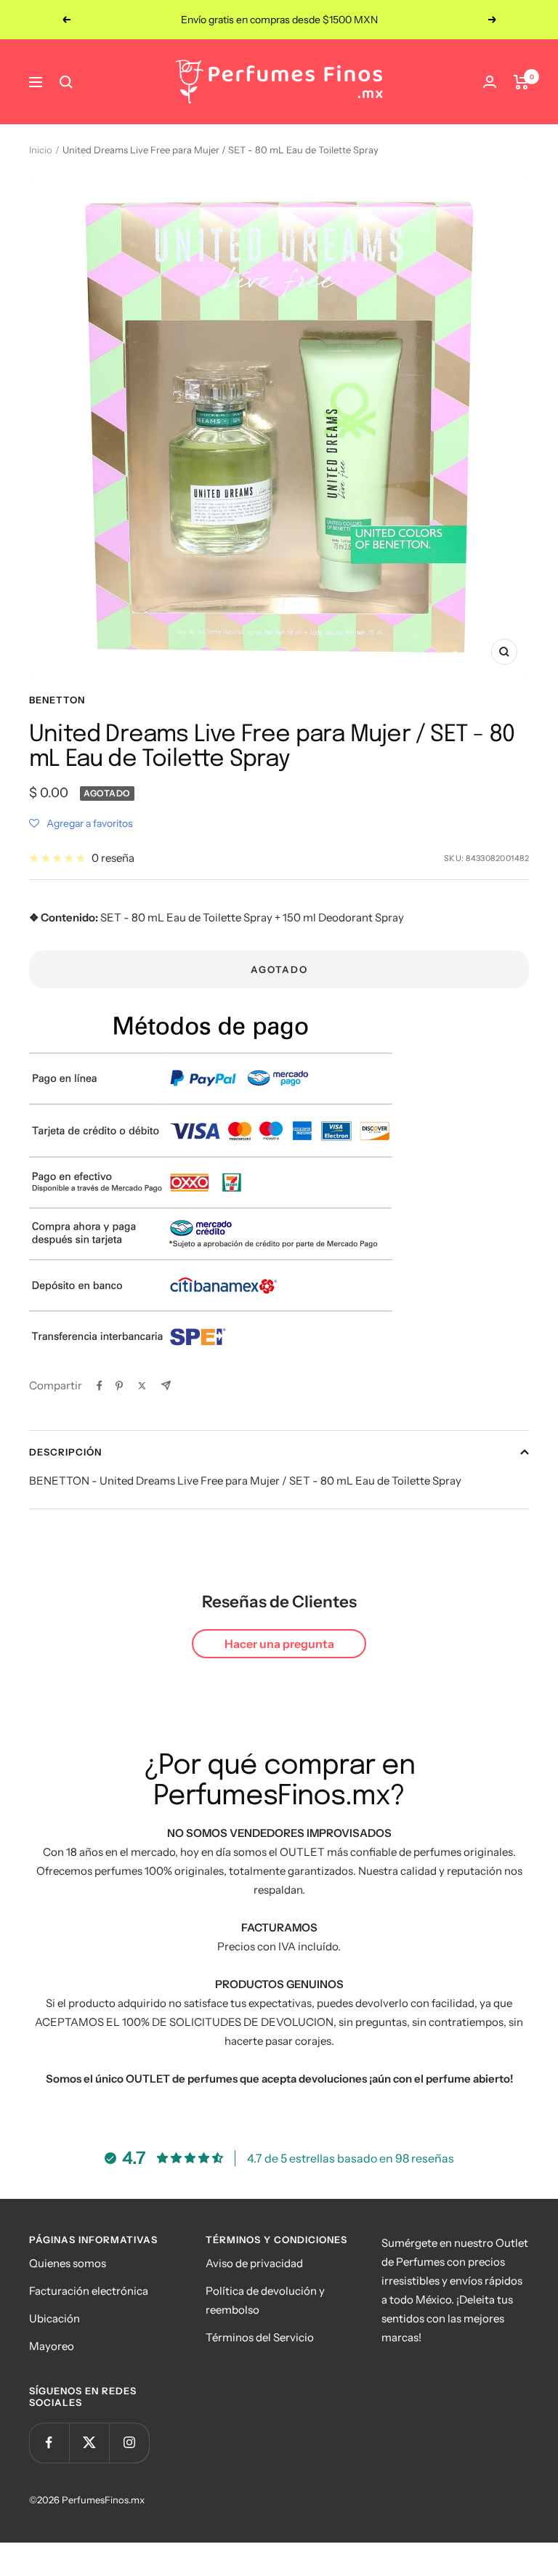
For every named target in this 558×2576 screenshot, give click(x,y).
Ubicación (54, 2318)
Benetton (57, 700)
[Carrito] (521, 82)
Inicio (41, 150)
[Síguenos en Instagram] (129, 2443)
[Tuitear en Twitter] (142, 1386)
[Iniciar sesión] (490, 82)
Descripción (65, 1452)
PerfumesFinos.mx (103, 2500)
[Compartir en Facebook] (100, 1386)
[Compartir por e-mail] (166, 1385)
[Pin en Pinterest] (119, 1386)
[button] (81, 823)
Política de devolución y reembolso (265, 2300)
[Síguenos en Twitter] (89, 2443)
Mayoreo (52, 2346)
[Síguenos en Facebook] (49, 2443)
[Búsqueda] (66, 82)
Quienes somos (68, 2263)
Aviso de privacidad (254, 2263)
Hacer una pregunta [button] (279, 1644)
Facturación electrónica (89, 2291)
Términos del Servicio (260, 2337)
